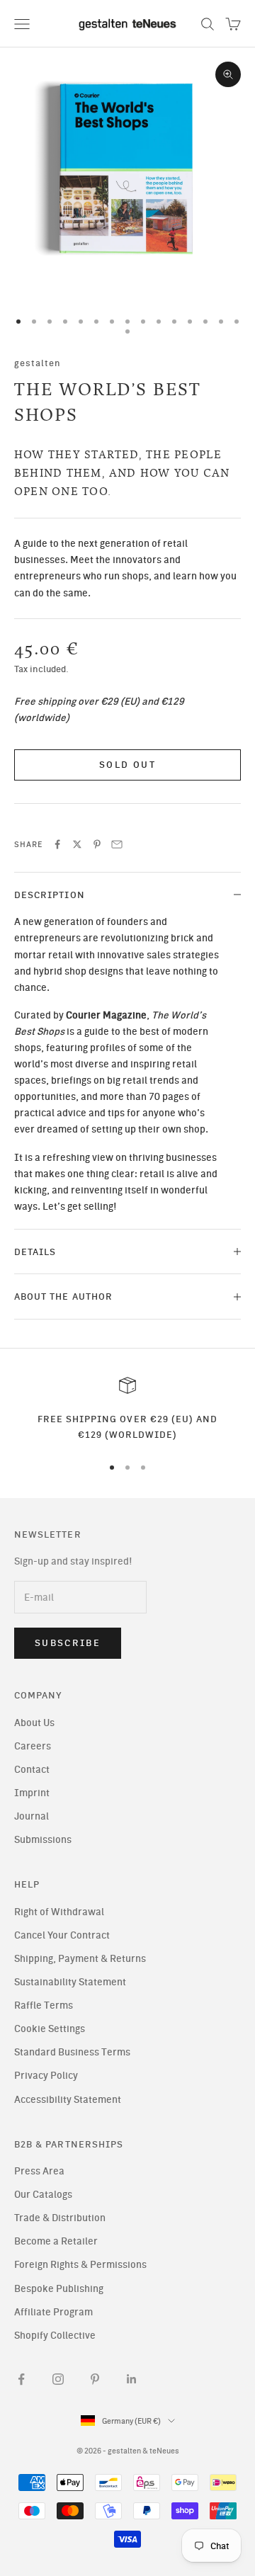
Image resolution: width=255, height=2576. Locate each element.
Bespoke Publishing (59, 2289)
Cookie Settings (50, 2029)
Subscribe (68, 1643)
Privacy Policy (46, 2076)
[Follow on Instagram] (58, 2379)
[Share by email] (117, 844)
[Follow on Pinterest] (95, 2379)
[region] (127, 1410)
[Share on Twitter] (77, 844)
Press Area (39, 2171)
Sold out (127, 765)
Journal (32, 1816)
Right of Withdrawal (59, 1912)
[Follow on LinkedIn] (132, 2379)
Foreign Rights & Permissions (80, 2265)
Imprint (32, 1793)
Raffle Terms (44, 2005)
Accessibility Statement (68, 2100)
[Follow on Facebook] (21, 2379)
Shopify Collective (55, 2336)
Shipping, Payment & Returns (80, 1959)
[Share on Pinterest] (97, 844)
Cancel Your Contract (62, 1935)
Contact (32, 1770)
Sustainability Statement (70, 1982)
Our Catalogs (43, 2195)
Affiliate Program (53, 2312)
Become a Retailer (56, 2241)
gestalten (38, 363)
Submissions (43, 1840)
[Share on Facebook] (57, 844)
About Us (34, 1723)
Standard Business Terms (72, 2052)
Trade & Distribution (60, 2218)
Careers (33, 1746)
